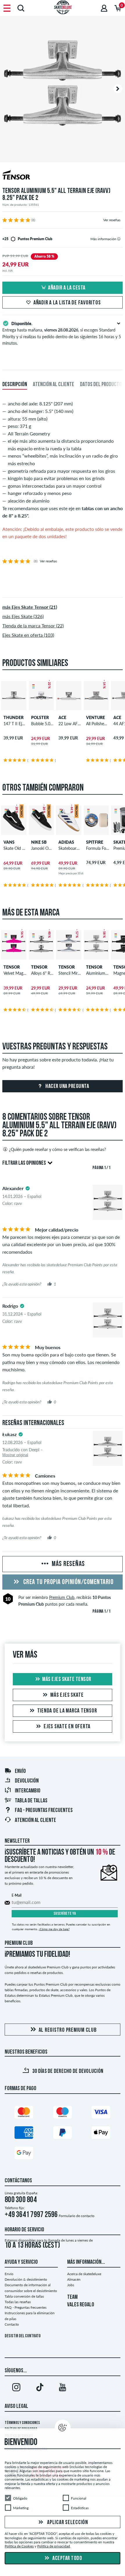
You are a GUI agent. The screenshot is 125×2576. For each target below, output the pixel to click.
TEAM (72, 2297)
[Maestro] (63, 2113)
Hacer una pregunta (67, 1086)
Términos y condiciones (22, 2423)
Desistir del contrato (23, 2336)
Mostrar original (15, 1455)
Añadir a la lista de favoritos (67, 303)
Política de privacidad (54, 2546)
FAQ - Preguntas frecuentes (44, 1811)
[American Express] (24, 2134)
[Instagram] (16, 2388)
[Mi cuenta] (104, 8)
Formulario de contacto (77, 2216)
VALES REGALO (81, 2305)
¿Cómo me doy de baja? (54, 1929)
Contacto (12, 2324)
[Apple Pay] (101, 2134)
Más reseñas (68, 1564)
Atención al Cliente (35, 1820)
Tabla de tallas (31, 1801)
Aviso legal (16, 2406)
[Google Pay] (24, 2154)
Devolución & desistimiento (26, 2279)
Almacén (74, 2279)
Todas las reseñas (18, 2302)
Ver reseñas (112, 220)
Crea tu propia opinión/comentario (68, 1582)
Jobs (71, 2285)
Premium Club (62, 1597)
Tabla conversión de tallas (24, 2296)
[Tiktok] (40, 2388)
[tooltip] (119, 239)
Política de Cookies (19, 2546)
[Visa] (101, 2113)
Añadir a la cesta (67, 288)
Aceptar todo (67, 2558)
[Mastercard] (24, 2113)
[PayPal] (63, 2134)
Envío (20, 1771)
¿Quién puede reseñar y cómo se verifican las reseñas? (57, 1149)
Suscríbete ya (65, 1914)
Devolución (27, 1781)
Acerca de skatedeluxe (84, 2274)
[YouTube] (63, 2388)
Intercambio (28, 1791)
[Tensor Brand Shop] (63, 176)
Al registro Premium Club (68, 2030)
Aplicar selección (67, 2523)
